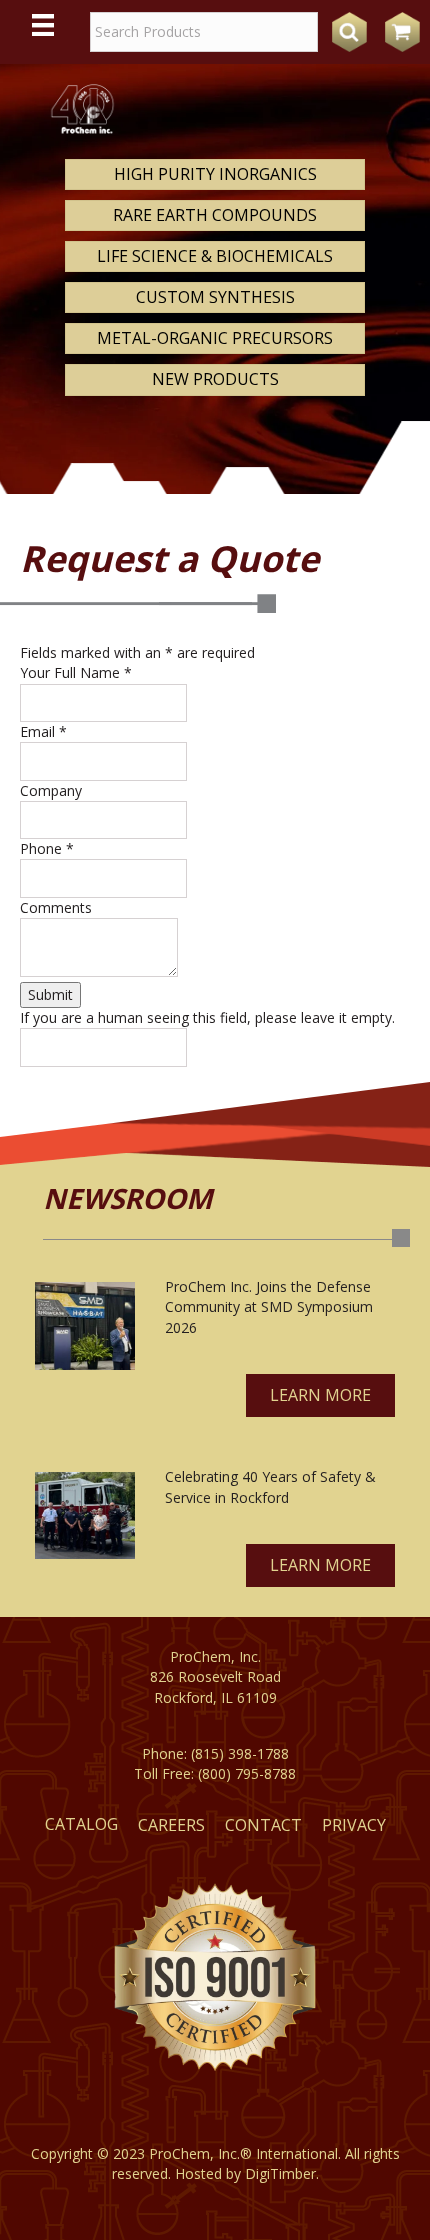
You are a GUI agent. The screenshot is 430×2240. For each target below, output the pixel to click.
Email (43, 731)
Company (51, 790)
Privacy (354, 1825)
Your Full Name (76, 672)
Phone (47, 848)
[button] (320, 1395)
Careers (171, 1825)
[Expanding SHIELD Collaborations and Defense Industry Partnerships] (85, 1326)
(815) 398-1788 (240, 1753)
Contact (263, 1825)
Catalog (81, 1824)
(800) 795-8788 (247, 1773)
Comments (56, 907)
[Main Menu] (43, 25)
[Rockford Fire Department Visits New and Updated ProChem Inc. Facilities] (85, 1515)
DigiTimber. (282, 2173)
